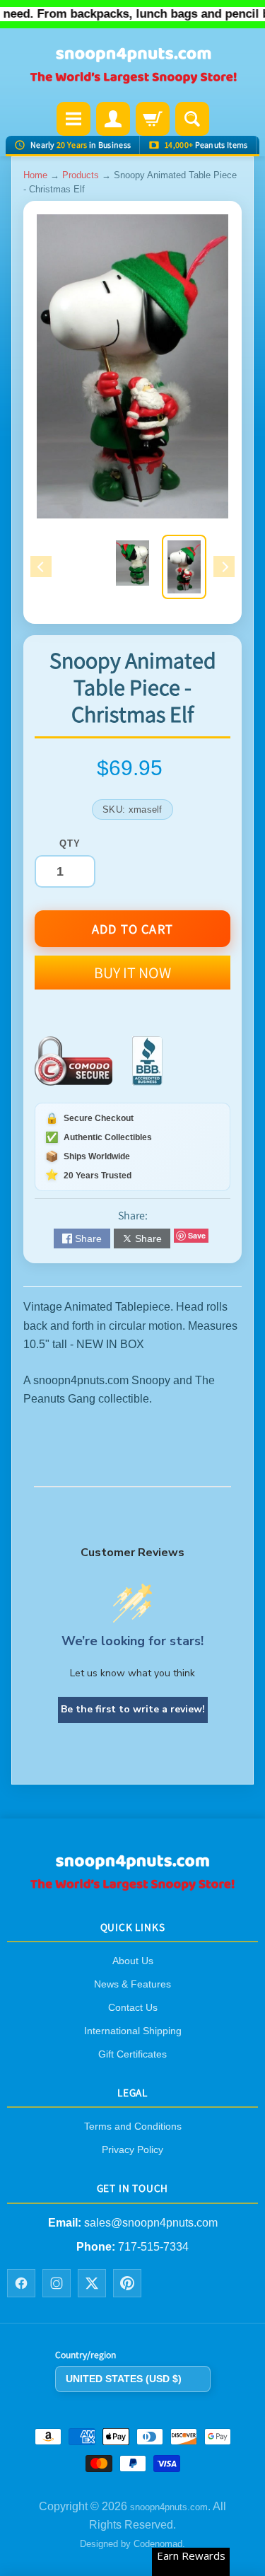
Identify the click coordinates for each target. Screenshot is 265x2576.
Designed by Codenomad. (132, 2544)
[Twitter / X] (92, 2283)
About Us (133, 1961)
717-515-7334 (153, 2247)
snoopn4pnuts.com (169, 2506)
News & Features (132, 1984)
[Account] (113, 119)
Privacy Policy (132, 2149)
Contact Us (133, 2007)
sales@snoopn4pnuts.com (151, 2222)
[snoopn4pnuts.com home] (133, 1886)
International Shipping (133, 2031)
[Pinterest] (127, 2283)
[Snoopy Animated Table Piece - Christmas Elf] (184, 567)
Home (35, 175)
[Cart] (153, 119)
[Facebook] (21, 2283)
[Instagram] (57, 2283)
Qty (70, 843)
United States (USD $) (124, 2379)
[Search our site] (192, 119)
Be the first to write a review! (133, 1709)
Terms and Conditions (133, 2126)
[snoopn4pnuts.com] (133, 66)
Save (197, 1235)
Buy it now (132, 973)
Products (81, 175)
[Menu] (73, 119)
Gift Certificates (132, 2054)
